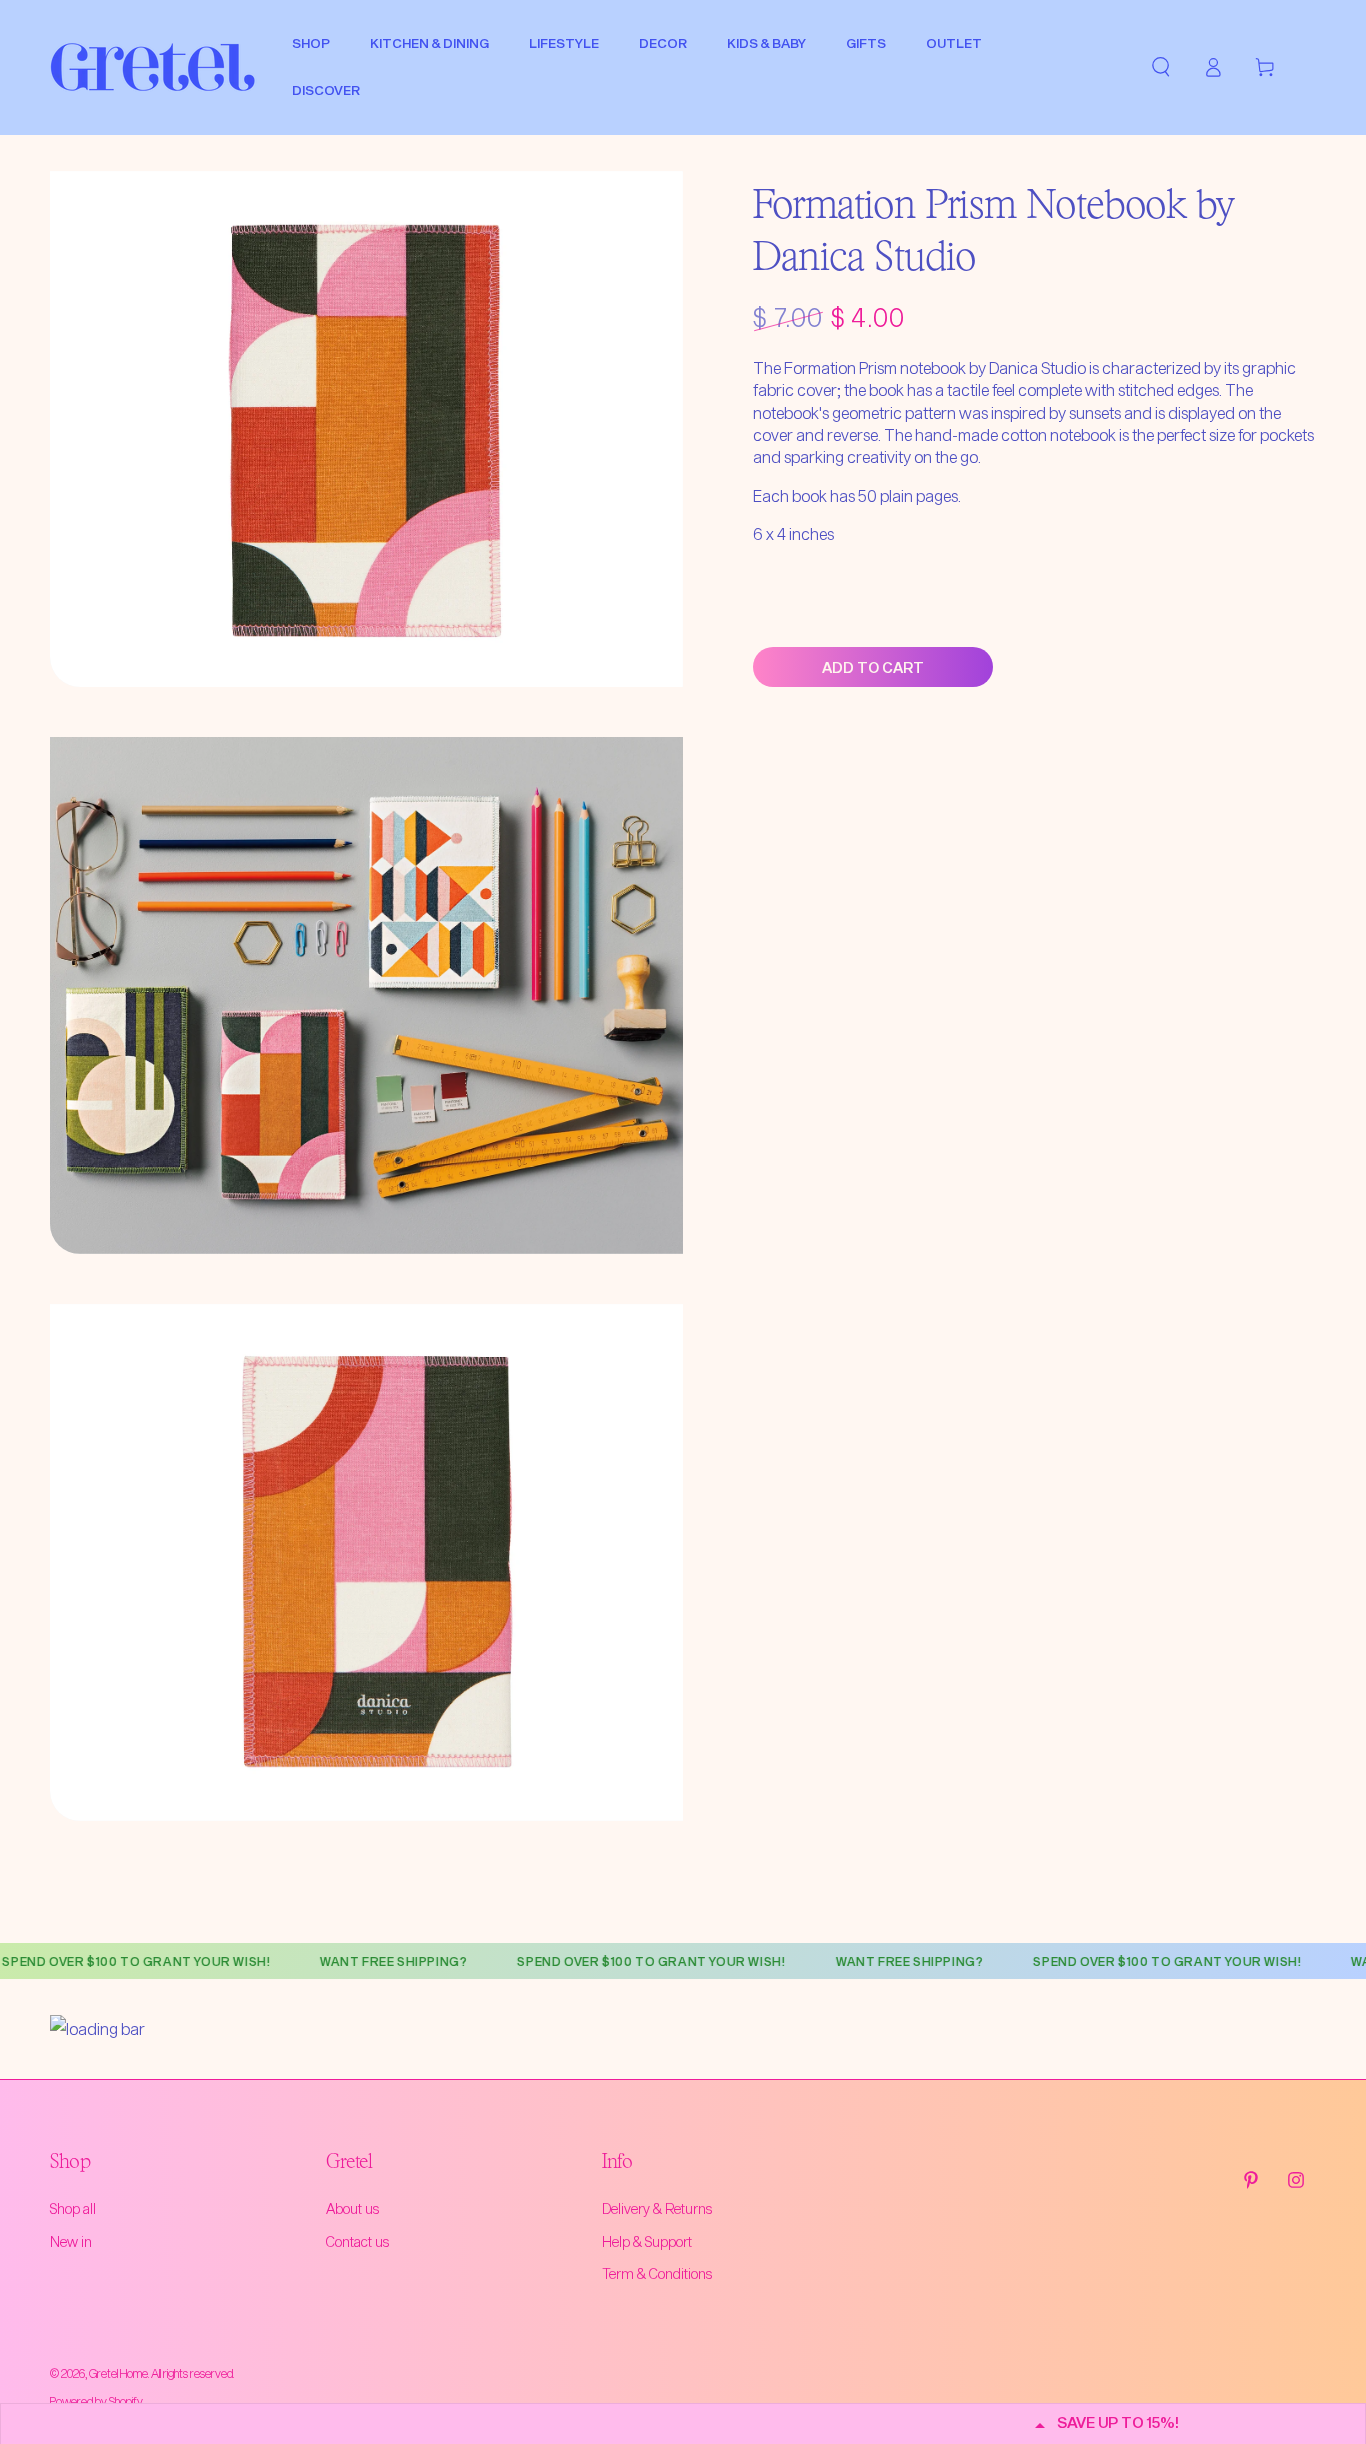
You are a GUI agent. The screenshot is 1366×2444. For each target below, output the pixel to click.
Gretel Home (118, 2373)
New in (71, 2241)
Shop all (73, 2208)
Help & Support (647, 2241)
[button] (1161, 67)
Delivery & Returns (657, 2208)
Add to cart (873, 667)
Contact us (357, 2241)
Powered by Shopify (96, 2401)
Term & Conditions (657, 2273)
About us (352, 2208)
